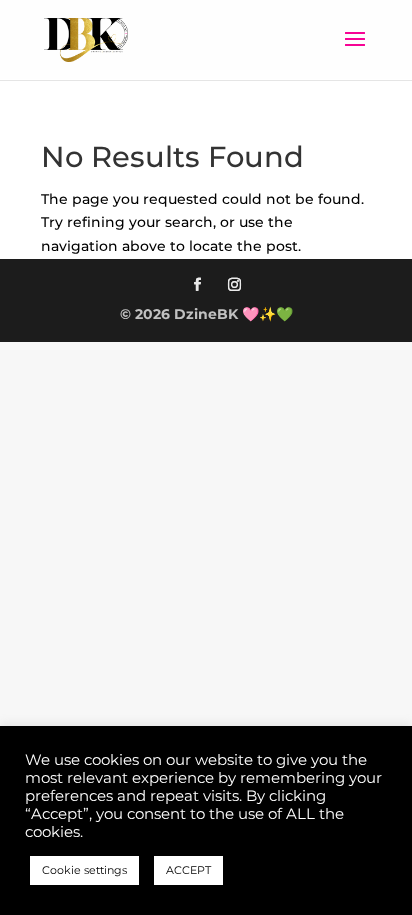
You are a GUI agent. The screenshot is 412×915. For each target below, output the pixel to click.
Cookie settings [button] (84, 870)
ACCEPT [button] (188, 870)
